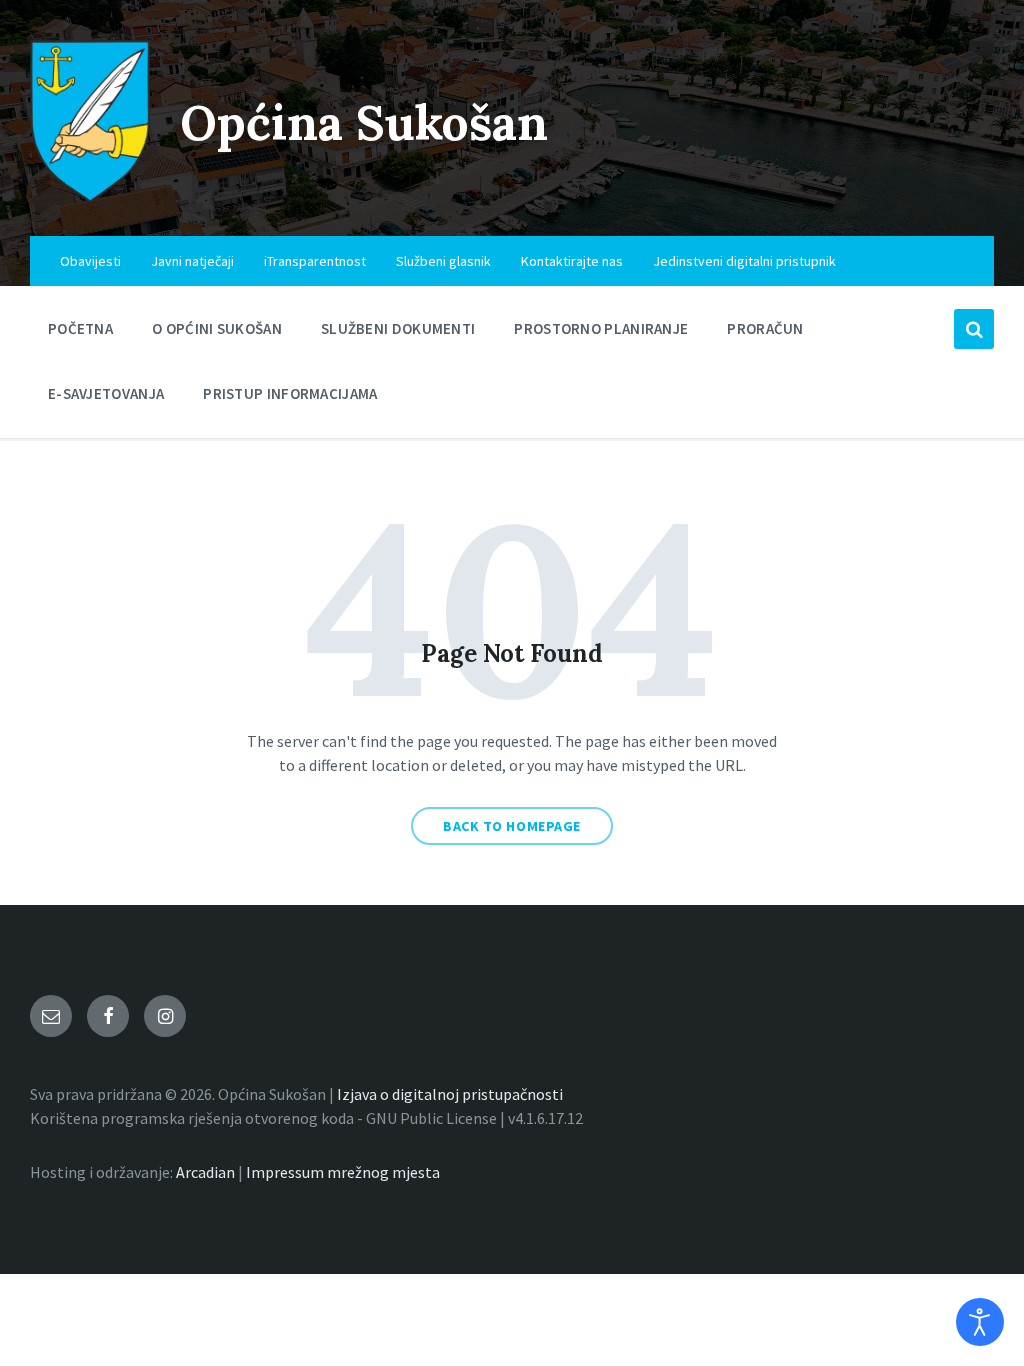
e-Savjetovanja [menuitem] (106, 393)
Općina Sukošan (364, 122)
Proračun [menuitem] (765, 328)
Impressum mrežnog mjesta (343, 1172)
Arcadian (205, 1172)
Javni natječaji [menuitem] (192, 261)
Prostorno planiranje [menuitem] (601, 328)
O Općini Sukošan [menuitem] (217, 328)
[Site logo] (90, 197)
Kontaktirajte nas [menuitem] (572, 261)
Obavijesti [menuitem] (90, 261)
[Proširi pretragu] (974, 329)
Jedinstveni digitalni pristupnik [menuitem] (744, 261)
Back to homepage (512, 826)
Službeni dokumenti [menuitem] (398, 328)
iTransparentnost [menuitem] (315, 261)
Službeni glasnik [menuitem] (443, 261)
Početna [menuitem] (80, 328)
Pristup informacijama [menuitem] (290, 393)
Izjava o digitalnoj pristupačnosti (450, 1094)
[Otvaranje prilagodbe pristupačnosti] (980, 1322)
